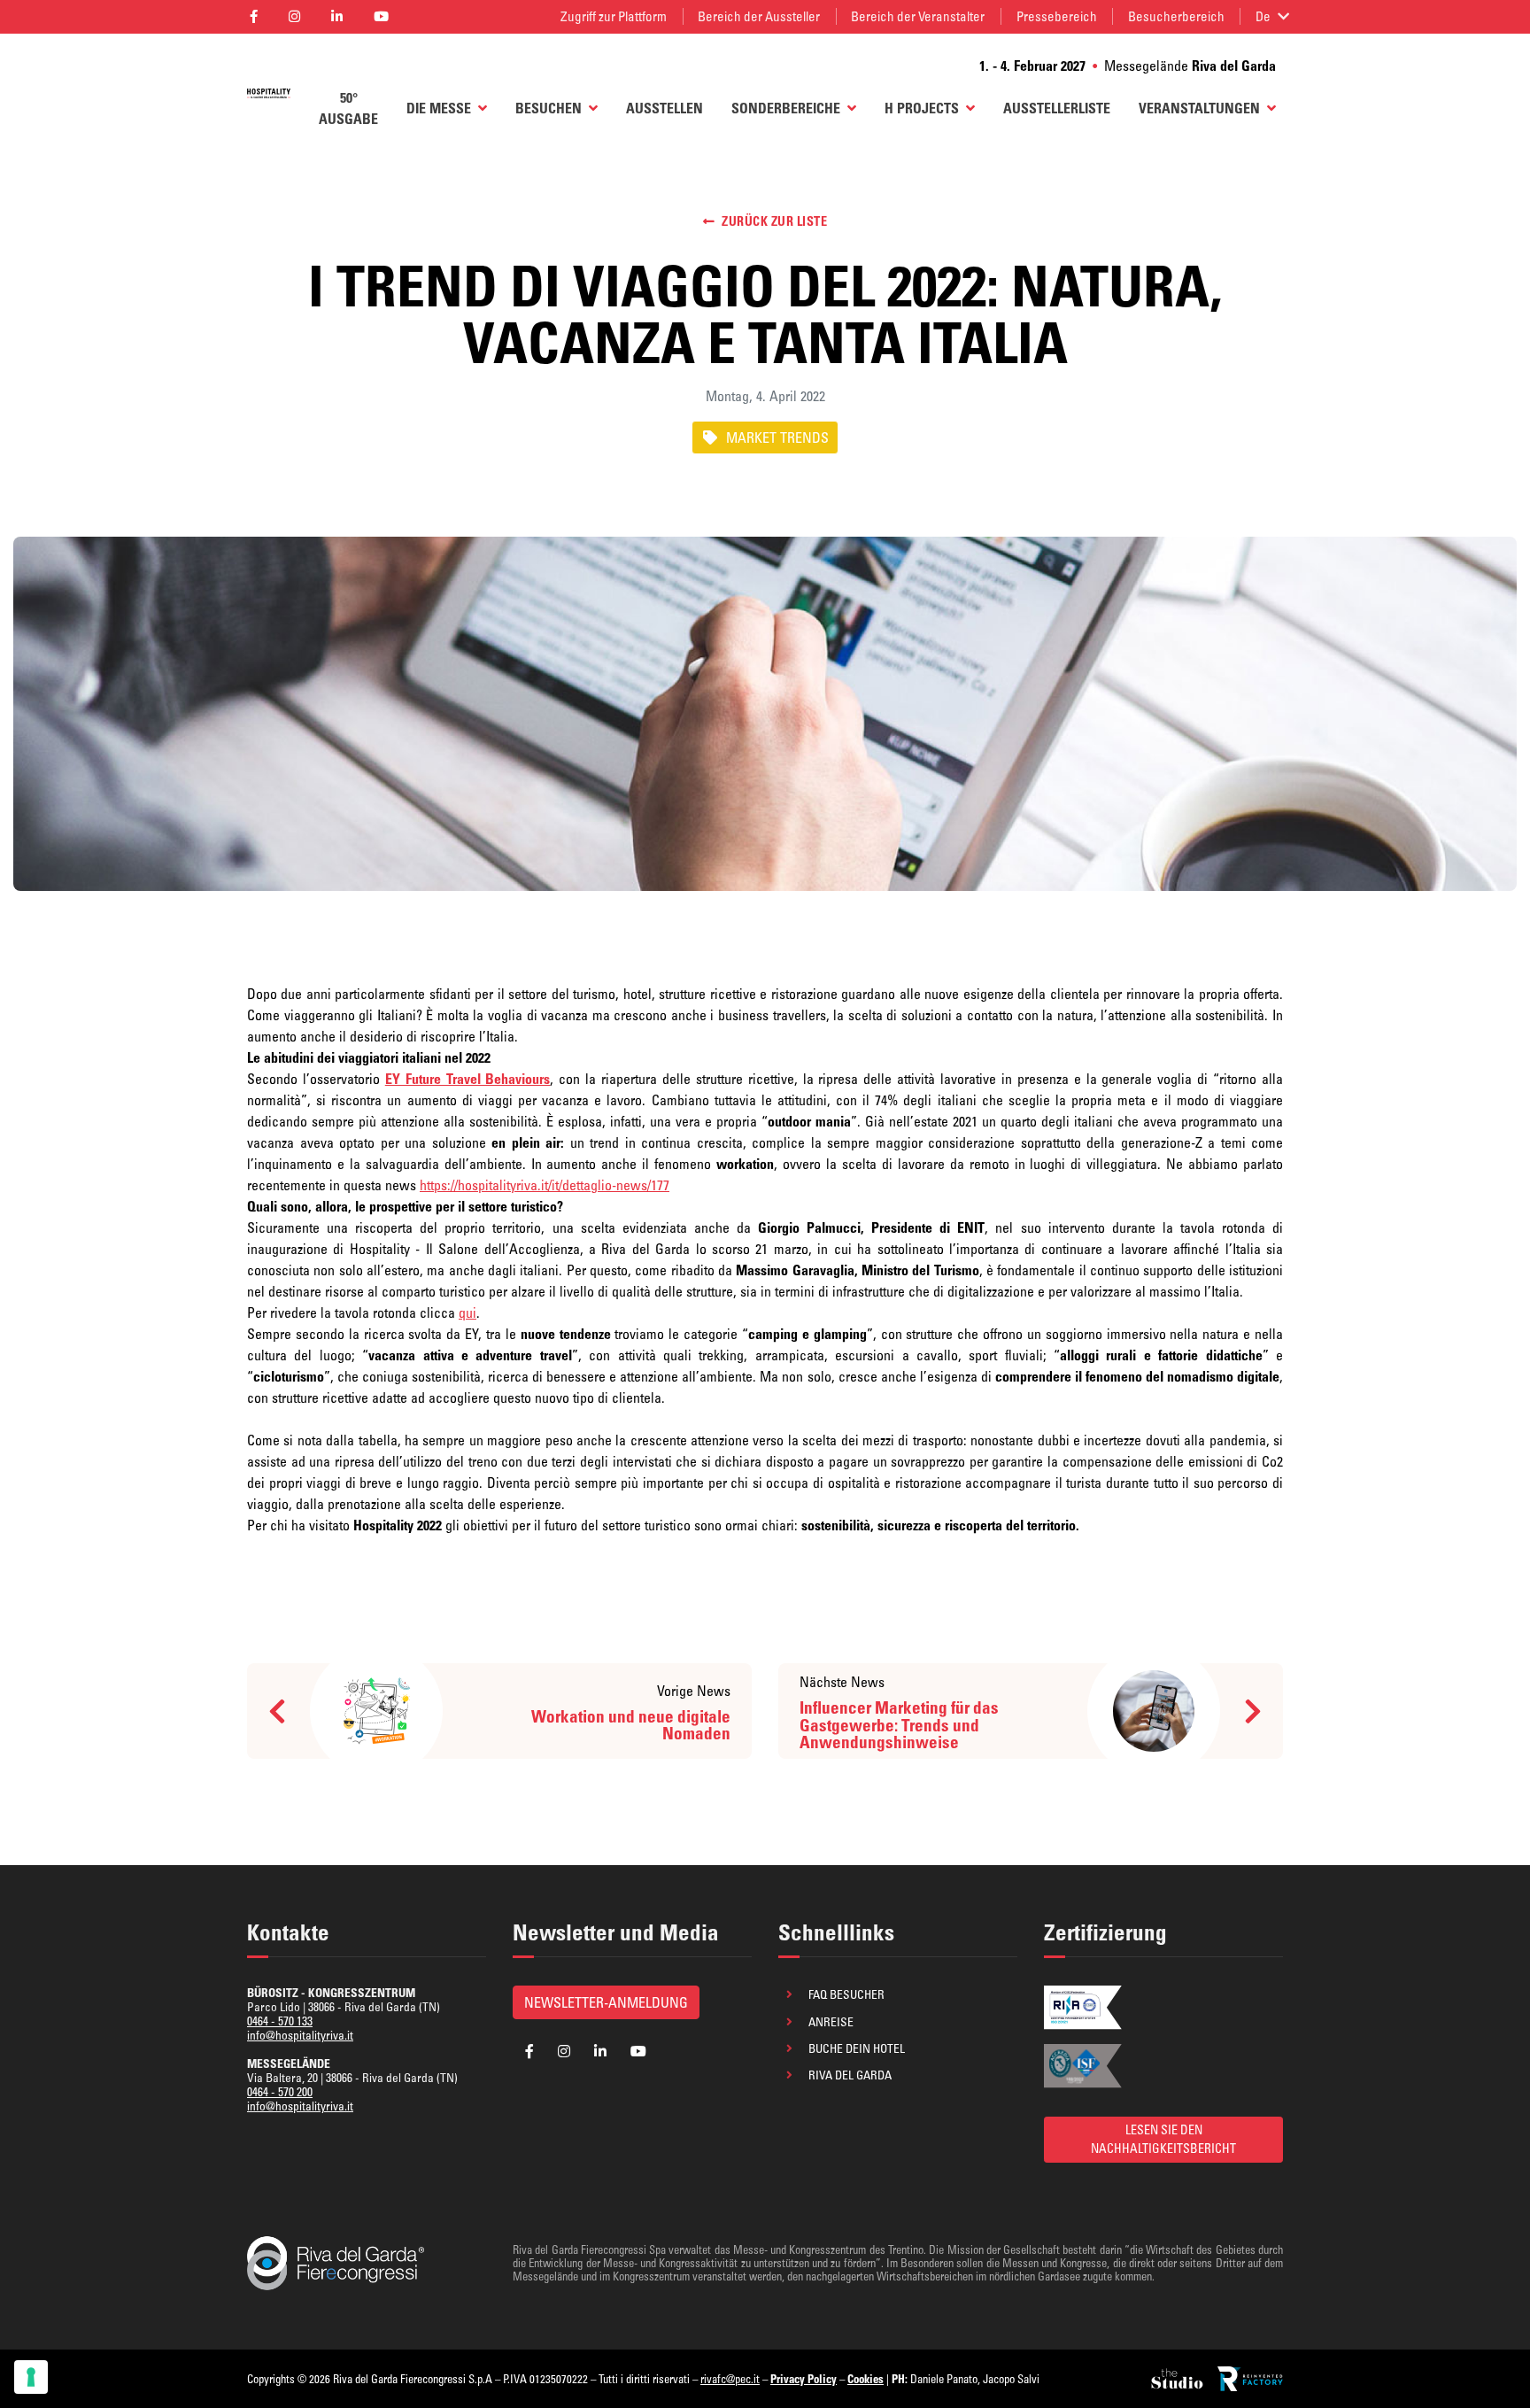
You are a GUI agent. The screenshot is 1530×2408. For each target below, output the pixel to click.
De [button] (1263, 16)
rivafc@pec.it (730, 2379)
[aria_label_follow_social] (253, 17)
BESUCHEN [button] (549, 108)
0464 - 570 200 (280, 2092)
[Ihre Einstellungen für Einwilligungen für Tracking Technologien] (31, 2377)
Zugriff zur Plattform (614, 16)
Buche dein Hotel (857, 2048)
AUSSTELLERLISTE (1057, 108)
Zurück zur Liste (774, 221)
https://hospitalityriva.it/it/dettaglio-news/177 (545, 1185)
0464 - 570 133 (280, 2021)
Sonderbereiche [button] (786, 108)
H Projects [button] (922, 108)
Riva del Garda (850, 2075)
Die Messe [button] (439, 108)
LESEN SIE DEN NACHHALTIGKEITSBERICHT (1163, 2139)
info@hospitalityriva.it (300, 2035)
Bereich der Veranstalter (918, 16)
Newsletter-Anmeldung (606, 2002)
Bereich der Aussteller (759, 16)
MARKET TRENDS (777, 437)
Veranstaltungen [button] (1199, 108)
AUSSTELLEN (665, 108)
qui (467, 1312)
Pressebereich (1057, 16)
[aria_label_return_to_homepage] (269, 92)
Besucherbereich (1176, 16)
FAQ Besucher (846, 1994)
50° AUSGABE (348, 108)
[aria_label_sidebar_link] (1178, 2379)
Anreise (831, 2022)
